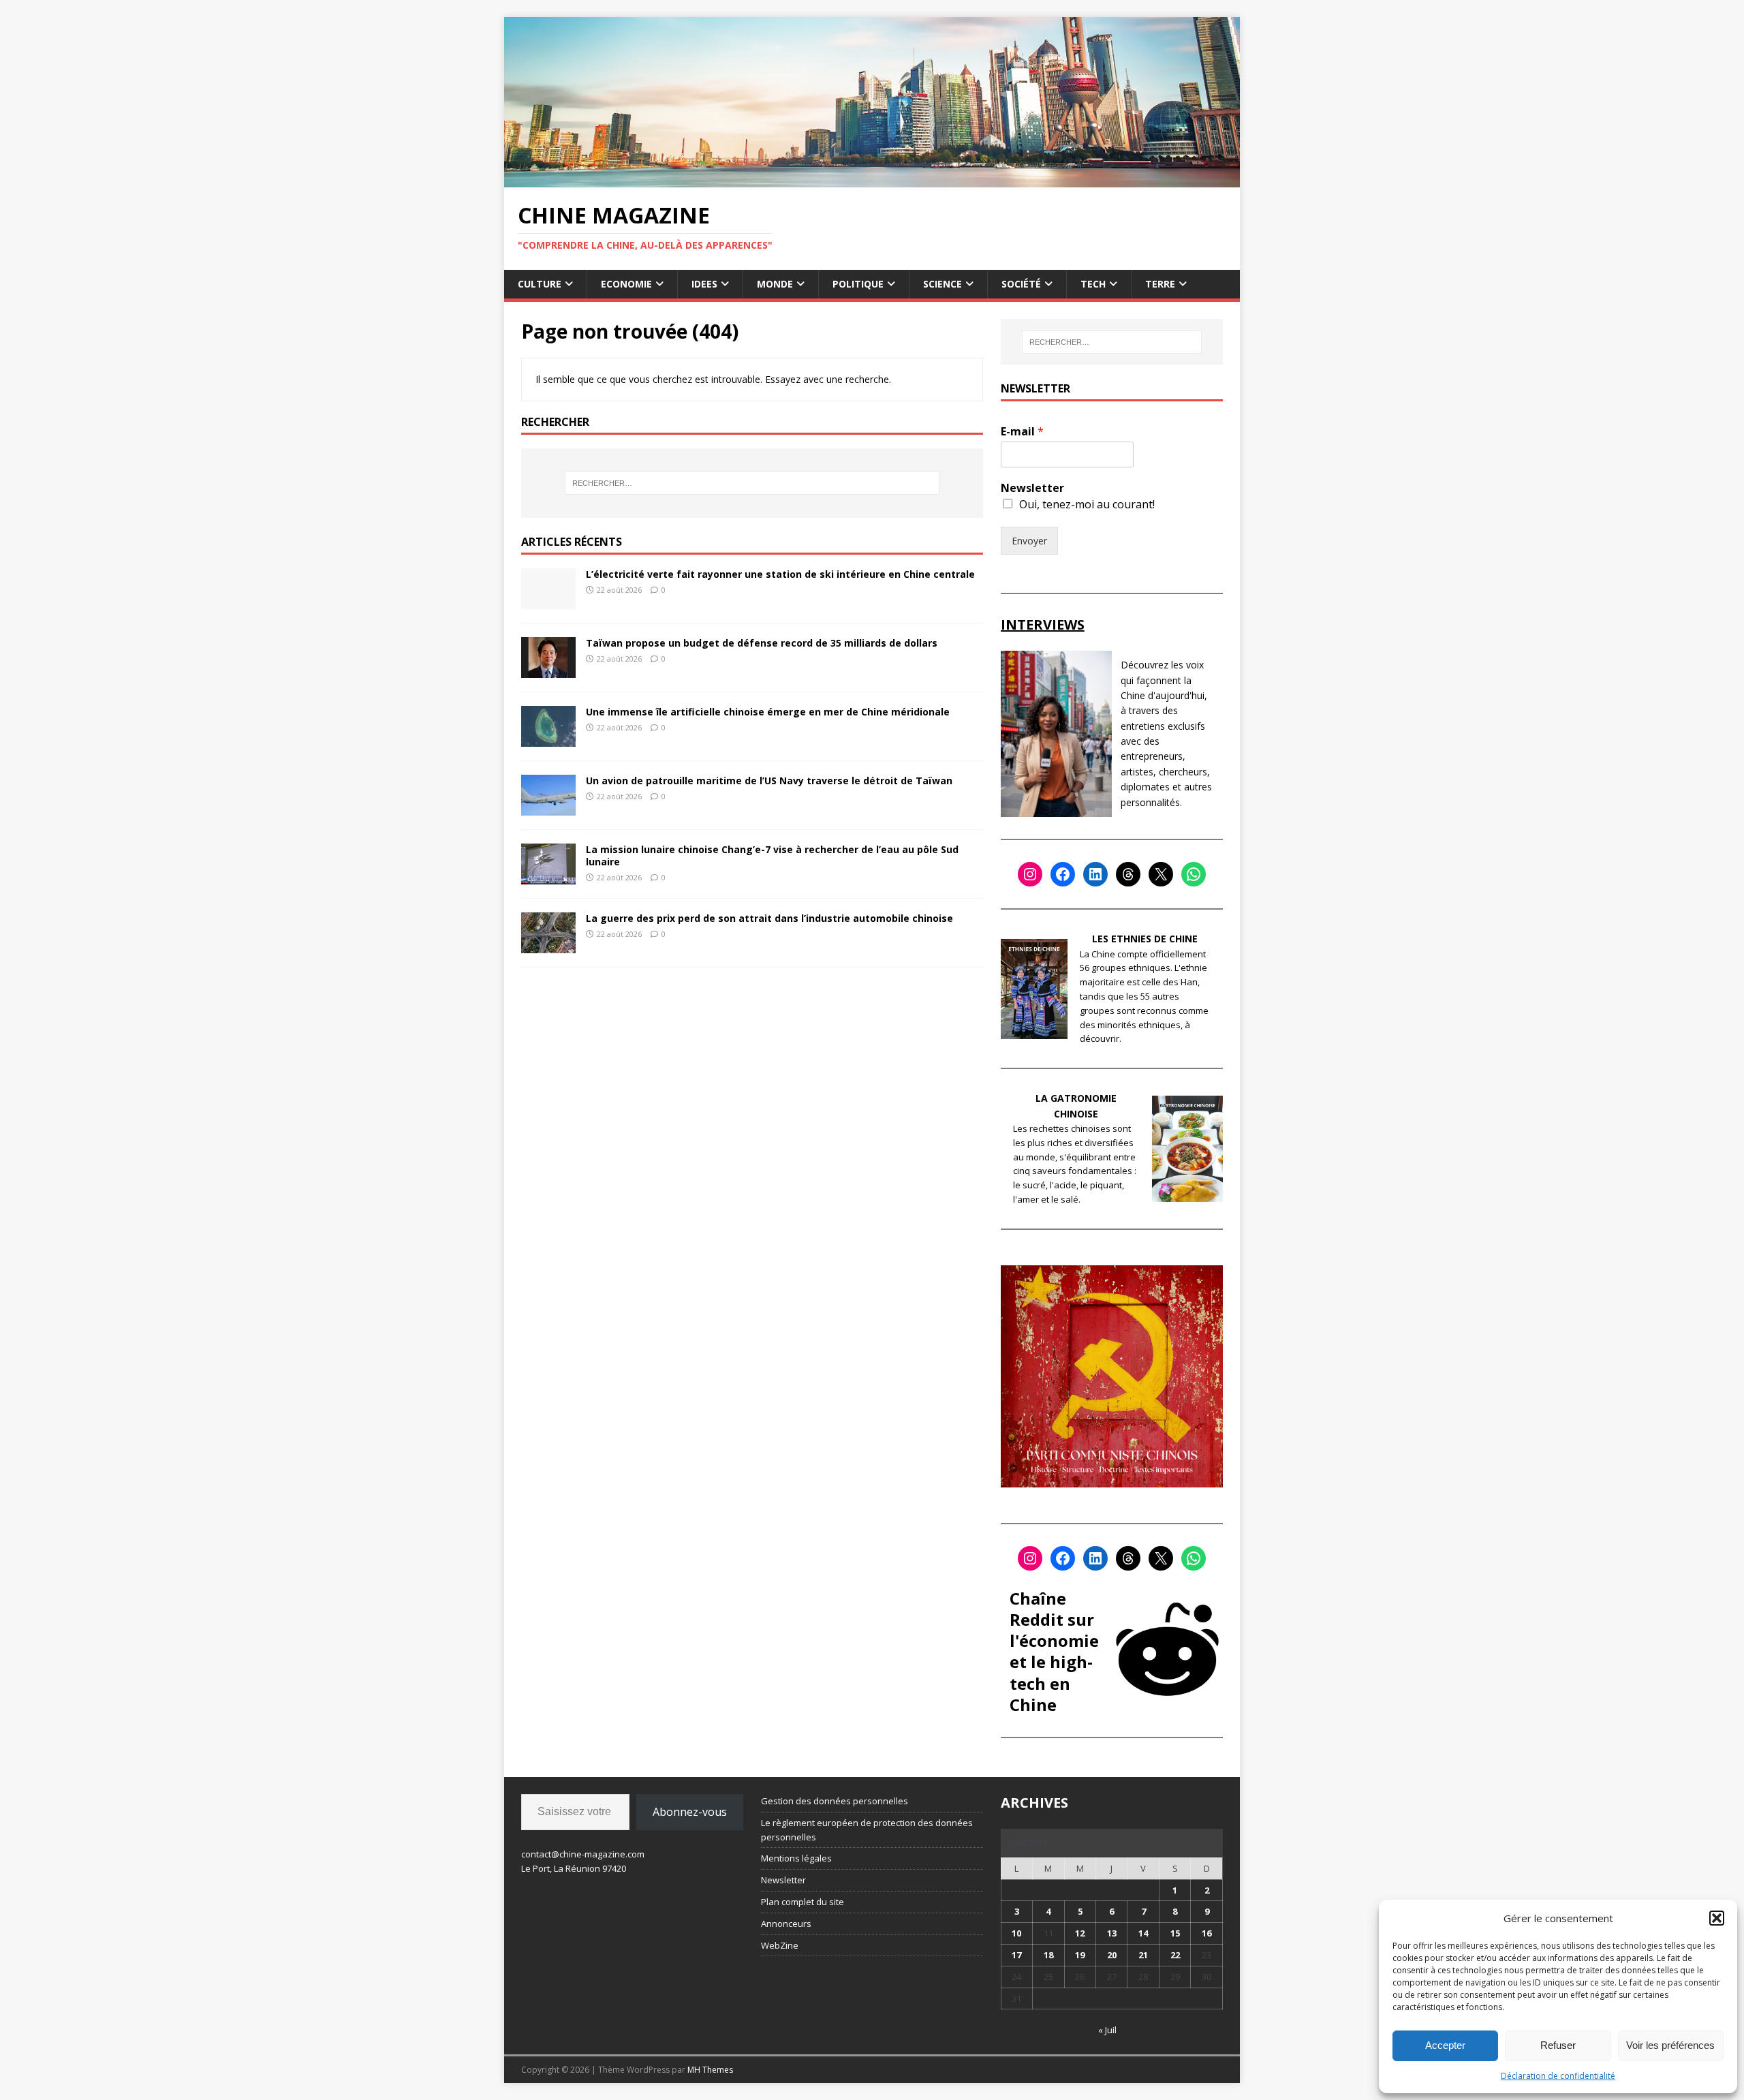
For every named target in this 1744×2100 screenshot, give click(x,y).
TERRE (1160, 284)
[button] (1717, 1918)
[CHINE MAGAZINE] (872, 179)
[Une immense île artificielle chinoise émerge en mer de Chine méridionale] (548, 738)
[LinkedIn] (1095, 874)
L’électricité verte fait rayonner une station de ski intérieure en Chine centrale (780, 574)
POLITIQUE (858, 284)
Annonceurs (786, 1924)
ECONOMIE (626, 284)
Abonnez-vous (690, 1812)
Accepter (1445, 2045)
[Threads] (1128, 874)
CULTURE (540, 284)
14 (1143, 1933)
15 (1175, 1933)
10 (1016, 1933)
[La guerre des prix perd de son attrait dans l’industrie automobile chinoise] (548, 945)
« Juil (1107, 2030)
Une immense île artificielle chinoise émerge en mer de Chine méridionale (768, 712)
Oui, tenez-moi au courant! (1087, 504)
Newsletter (1032, 488)
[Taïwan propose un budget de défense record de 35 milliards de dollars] (548, 669)
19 (1080, 1955)
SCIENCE (943, 284)
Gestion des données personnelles (835, 1801)
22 (1175, 1955)
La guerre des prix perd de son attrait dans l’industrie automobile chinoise (769, 918)
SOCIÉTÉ (1021, 284)
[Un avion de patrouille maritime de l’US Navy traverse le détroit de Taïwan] (548, 807)
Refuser (1558, 2045)
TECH (1093, 284)
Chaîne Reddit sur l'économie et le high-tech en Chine (1054, 1651)
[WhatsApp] (1194, 874)
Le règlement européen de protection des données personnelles (867, 1830)
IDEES (704, 284)
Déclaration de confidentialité (1558, 2076)
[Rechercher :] (752, 483)
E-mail (1022, 432)
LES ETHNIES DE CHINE (1145, 939)
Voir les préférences (1670, 2045)
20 (1112, 1955)
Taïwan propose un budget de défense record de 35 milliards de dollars (762, 643)
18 (1048, 1955)
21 (1143, 1955)
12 (1080, 1933)
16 (1206, 1933)
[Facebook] (1063, 874)
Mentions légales (796, 1858)
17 (1016, 1955)
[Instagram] (1030, 874)
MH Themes (710, 2070)
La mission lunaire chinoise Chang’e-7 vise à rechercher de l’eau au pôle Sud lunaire (772, 855)
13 (1112, 1933)
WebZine (780, 1945)
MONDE (775, 284)
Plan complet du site (803, 1902)
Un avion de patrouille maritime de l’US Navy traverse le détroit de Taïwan (769, 781)
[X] (1161, 874)
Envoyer (1029, 541)
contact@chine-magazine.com (583, 1854)
